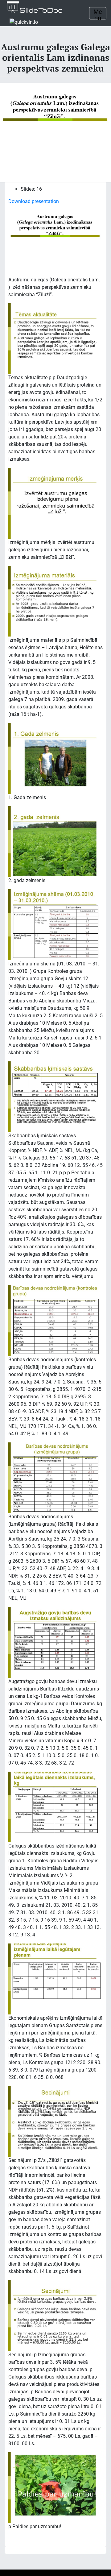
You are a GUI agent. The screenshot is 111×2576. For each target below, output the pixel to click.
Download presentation (34, 201)
